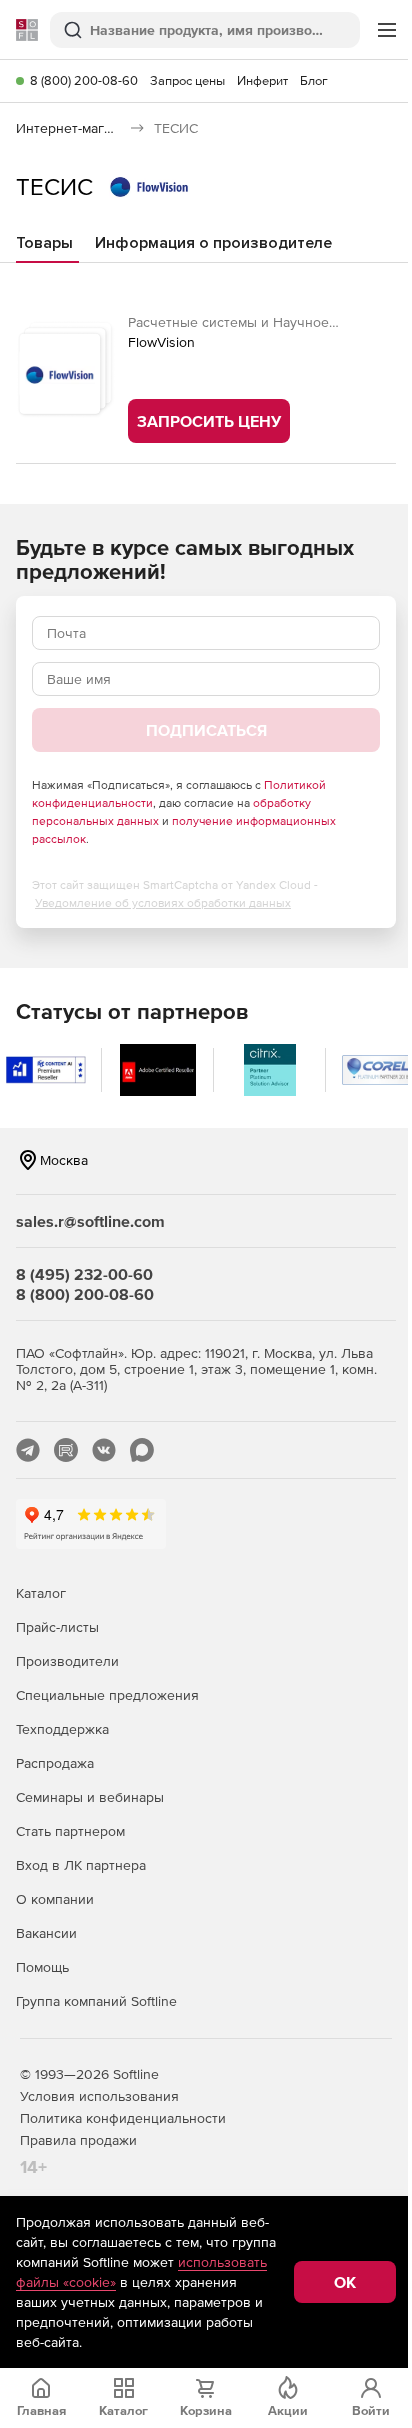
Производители (67, 1661)
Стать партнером (70, 1831)
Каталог (41, 1593)
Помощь (42, 1967)
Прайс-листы (57, 1627)
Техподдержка (62, 1729)
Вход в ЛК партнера (81, 1865)
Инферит (262, 80)
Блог (314, 80)
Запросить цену (209, 421)
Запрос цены (187, 80)
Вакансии (46, 1933)
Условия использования (99, 2096)
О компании (55, 1899)
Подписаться (206, 730)
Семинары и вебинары (90, 1797)
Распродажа (55, 1763)
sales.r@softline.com (90, 1221)
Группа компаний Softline (96, 2001)
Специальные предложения (107, 1695)
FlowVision (161, 342)
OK (345, 2282)
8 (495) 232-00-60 (84, 1274)
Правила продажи (78, 2140)
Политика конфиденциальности (123, 2118)
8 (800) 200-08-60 (84, 80)
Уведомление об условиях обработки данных (163, 903)
